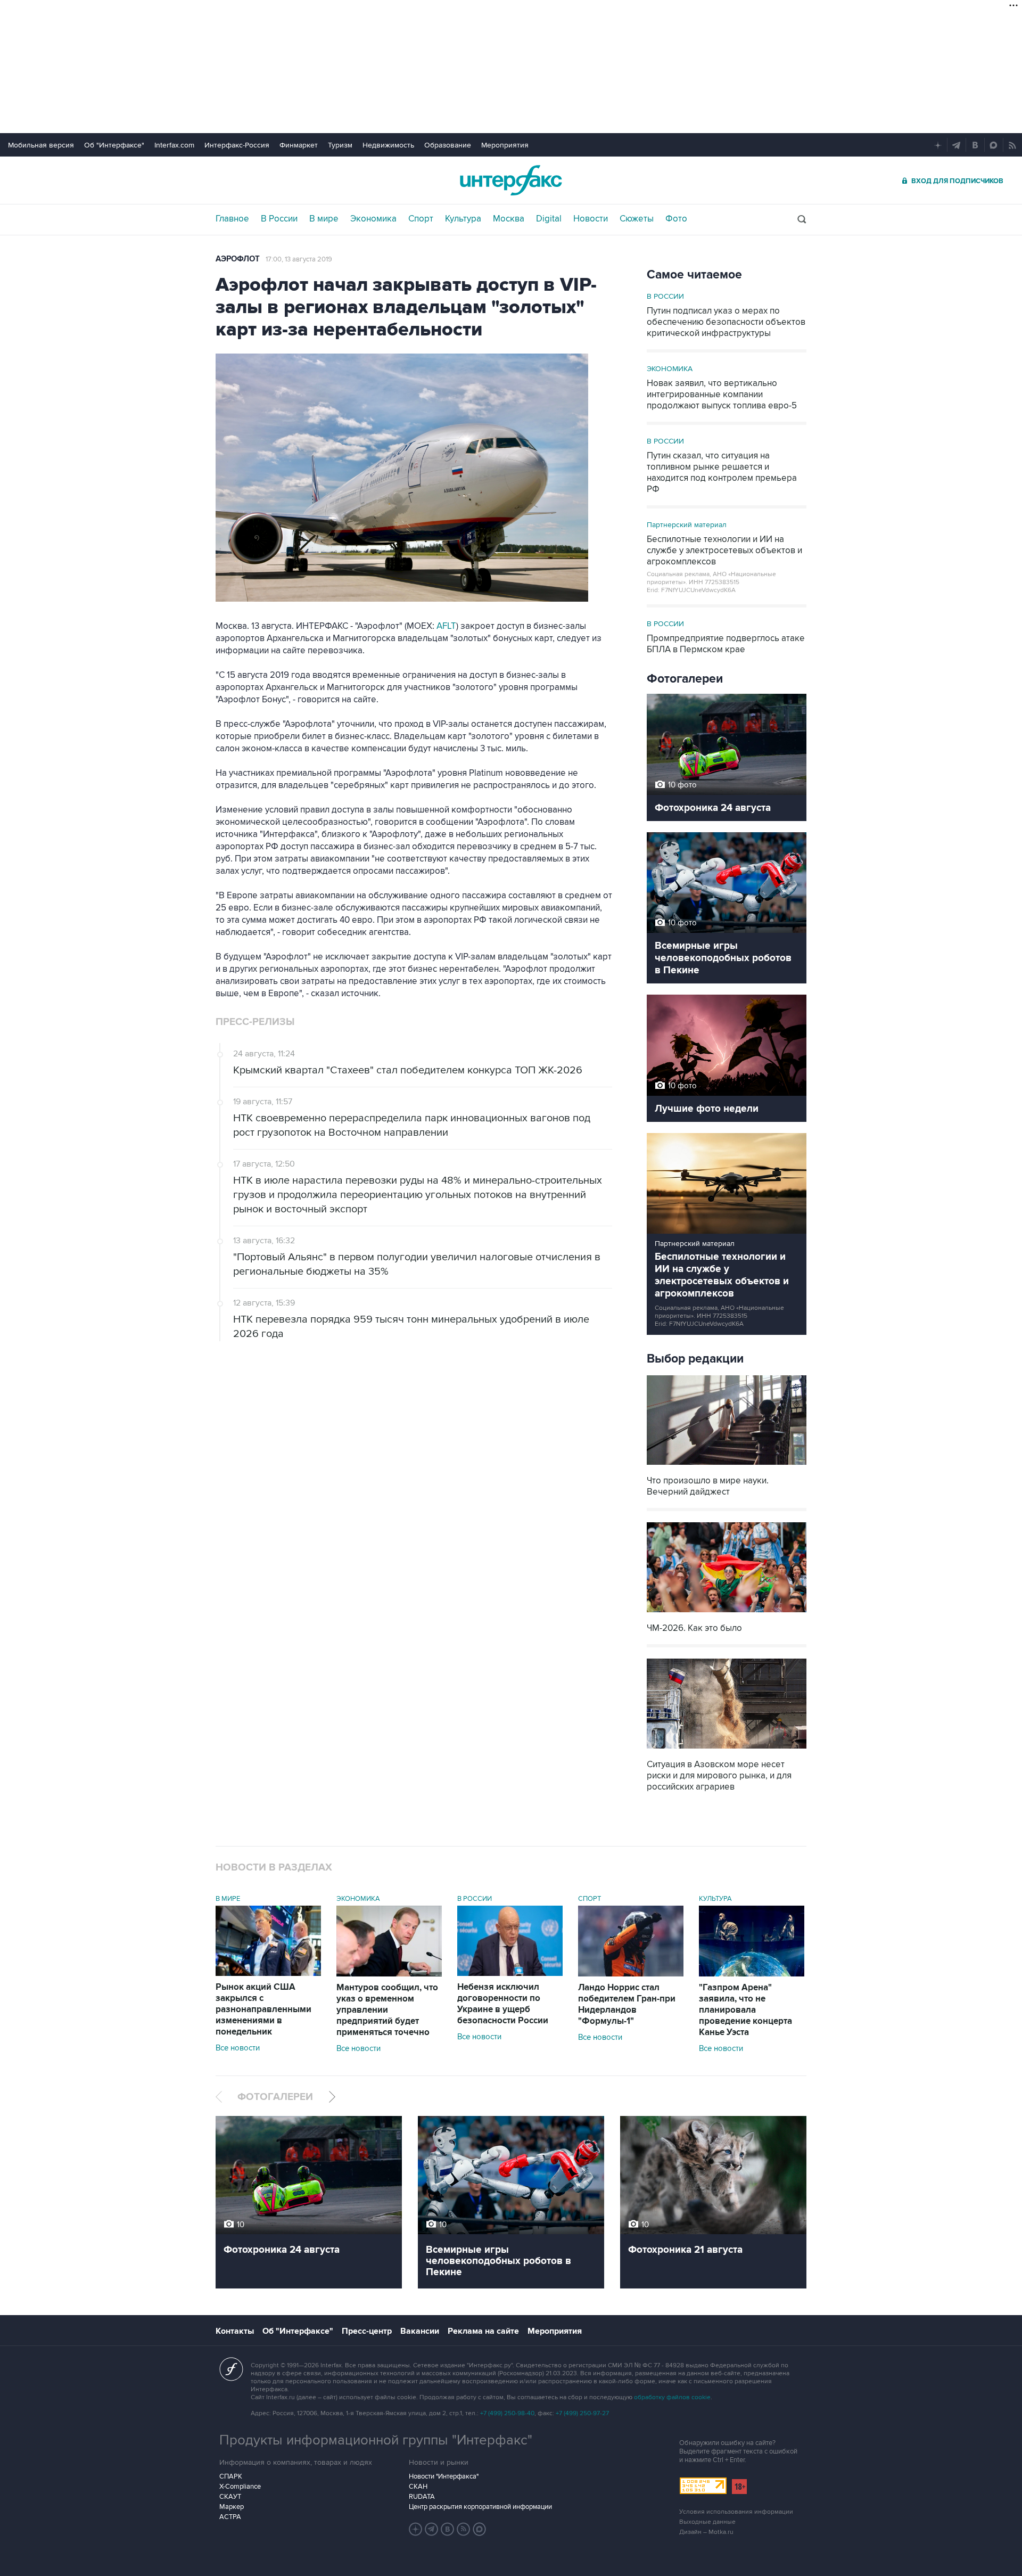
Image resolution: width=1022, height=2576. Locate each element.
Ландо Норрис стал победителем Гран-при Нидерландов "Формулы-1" (627, 2004)
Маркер (232, 2507)
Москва (509, 219)
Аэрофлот (238, 259)
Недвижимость (388, 145)
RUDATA (422, 2497)
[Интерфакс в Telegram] (432, 2529)
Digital (549, 219)
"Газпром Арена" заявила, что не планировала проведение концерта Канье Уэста (745, 2010)
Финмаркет (299, 145)
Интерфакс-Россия (237, 145)
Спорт (421, 219)
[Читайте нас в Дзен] (416, 2529)
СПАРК (231, 2476)
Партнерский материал (687, 525)
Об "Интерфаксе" (114, 145)
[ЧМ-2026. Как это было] (727, 1614)
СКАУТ (230, 2497)
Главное (232, 219)
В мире (324, 219)
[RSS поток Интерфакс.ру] (464, 2529)
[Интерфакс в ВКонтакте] (448, 2529)
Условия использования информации (736, 2512)
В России (279, 219)
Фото (676, 219)
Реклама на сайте (483, 2331)
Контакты (235, 2331)
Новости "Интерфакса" (444, 2476)
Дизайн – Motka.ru (706, 2532)
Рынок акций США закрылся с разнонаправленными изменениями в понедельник (263, 2009)
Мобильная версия (41, 145)
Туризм (340, 145)
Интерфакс (511, 180)
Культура (463, 219)
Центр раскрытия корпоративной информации (480, 2507)
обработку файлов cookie (672, 2397)
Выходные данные (707, 2522)
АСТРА (230, 2517)
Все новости (238, 2048)
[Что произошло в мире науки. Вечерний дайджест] (727, 1466)
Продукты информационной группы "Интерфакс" (376, 2440)
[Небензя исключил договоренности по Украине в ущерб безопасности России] (510, 1973)
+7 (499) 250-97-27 (582, 2413)
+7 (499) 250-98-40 (507, 2413)
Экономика (373, 219)
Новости (591, 219)
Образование (448, 145)
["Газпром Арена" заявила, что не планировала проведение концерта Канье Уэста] (752, 1974)
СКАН (418, 2487)
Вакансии (420, 2331)
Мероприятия (505, 145)
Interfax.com (174, 145)
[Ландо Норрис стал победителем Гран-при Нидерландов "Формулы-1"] (631, 1974)
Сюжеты (637, 219)
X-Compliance (240, 2487)
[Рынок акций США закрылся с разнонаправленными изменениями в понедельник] (268, 1973)
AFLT (446, 626)
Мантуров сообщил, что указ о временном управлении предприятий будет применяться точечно (387, 2010)
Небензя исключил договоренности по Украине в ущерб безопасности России (503, 2004)
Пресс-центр (367, 2331)
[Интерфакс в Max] (480, 2529)
